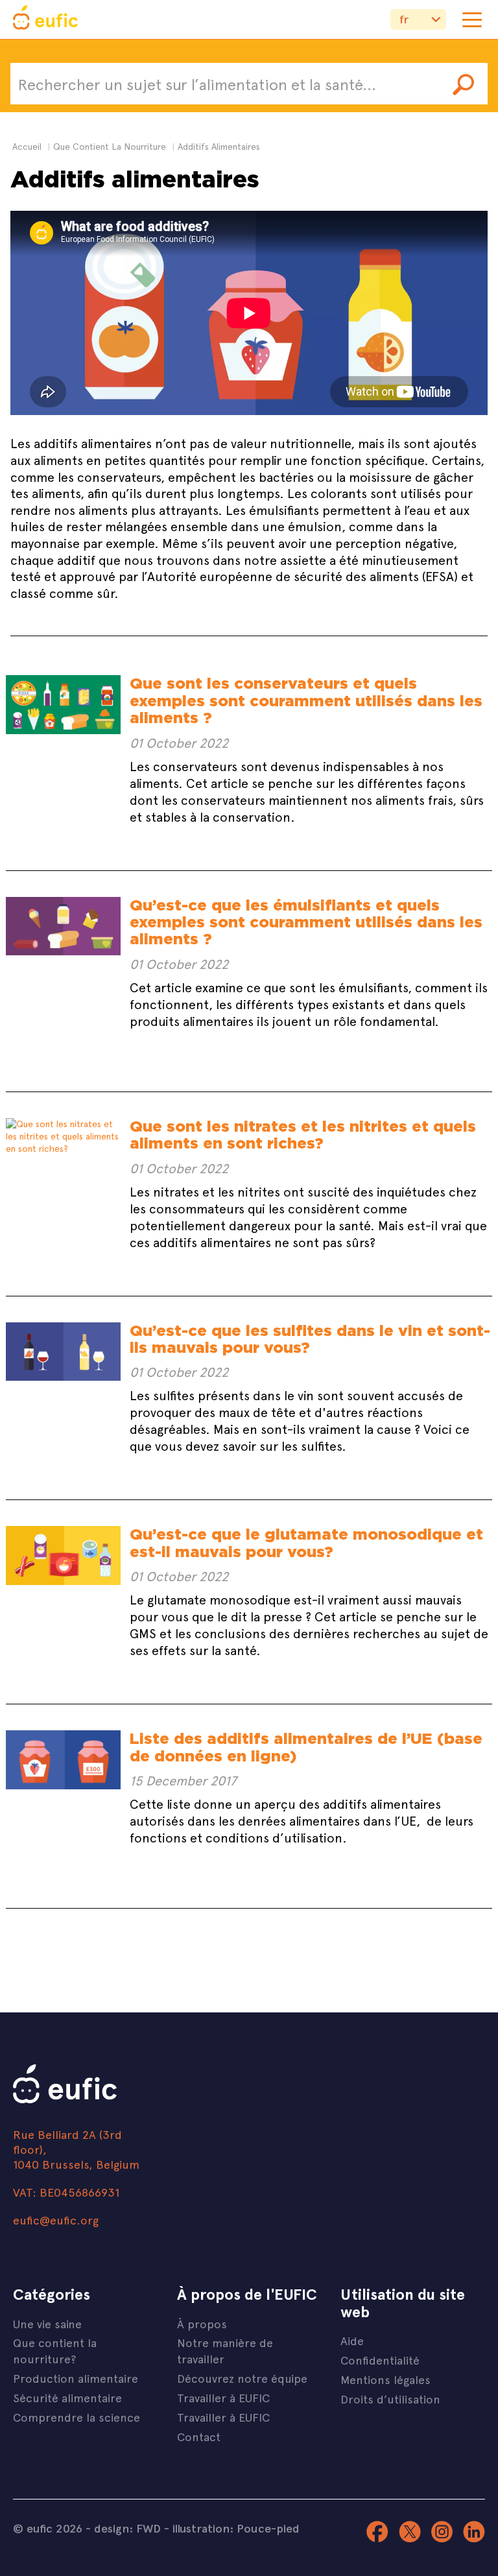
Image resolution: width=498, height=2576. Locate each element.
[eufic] (45, 19)
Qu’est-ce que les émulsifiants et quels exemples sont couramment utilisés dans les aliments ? (306, 922)
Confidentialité (380, 2360)
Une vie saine (47, 2323)
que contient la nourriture (110, 146)
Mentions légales (385, 2379)
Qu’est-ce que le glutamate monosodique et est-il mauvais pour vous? (306, 1543)
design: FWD (127, 2528)
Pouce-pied (268, 2528)
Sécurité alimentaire (67, 2397)
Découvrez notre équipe (242, 2378)
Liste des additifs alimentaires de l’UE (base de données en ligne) (306, 1747)
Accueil (27, 146)
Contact (199, 2436)
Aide (352, 2340)
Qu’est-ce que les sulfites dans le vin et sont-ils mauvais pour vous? (310, 1339)
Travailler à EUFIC (223, 2397)
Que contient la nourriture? (55, 2350)
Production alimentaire (76, 2378)
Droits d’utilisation (390, 2399)
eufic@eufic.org (56, 2220)
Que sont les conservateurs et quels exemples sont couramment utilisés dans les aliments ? (306, 700)
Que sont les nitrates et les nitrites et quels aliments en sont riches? (303, 1135)
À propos (202, 2323)
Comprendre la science (77, 2417)
